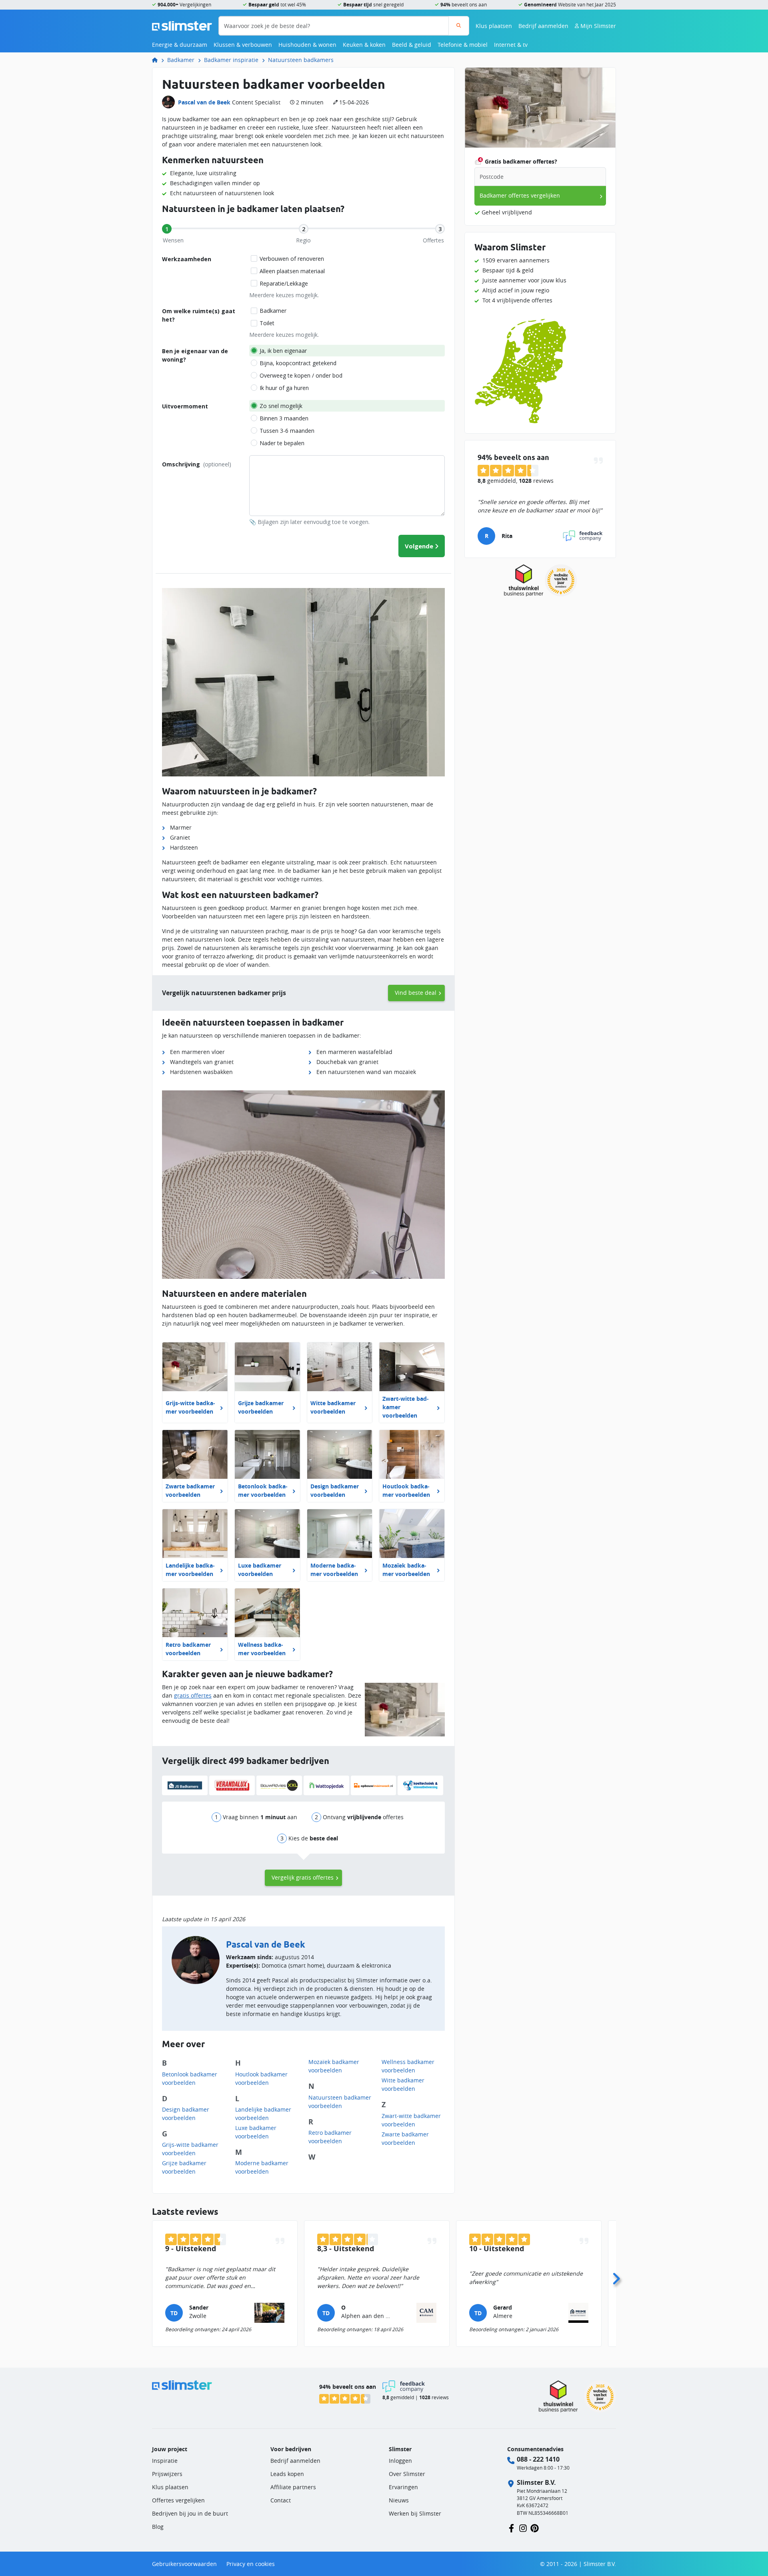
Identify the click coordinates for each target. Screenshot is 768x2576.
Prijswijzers (167, 2474)
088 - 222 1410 (538, 2459)
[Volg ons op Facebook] (511, 2527)
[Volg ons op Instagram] (523, 2527)
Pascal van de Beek (204, 102)
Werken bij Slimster (415, 2513)
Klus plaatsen (494, 26)
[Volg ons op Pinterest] (535, 2527)
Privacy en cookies (251, 2564)
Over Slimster (407, 2474)
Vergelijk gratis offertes (303, 1877)
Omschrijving (197, 464)
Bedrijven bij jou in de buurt (190, 2513)
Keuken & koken (364, 45)
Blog (158, 2527)
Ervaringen (403, 2487)
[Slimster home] (182, 25)
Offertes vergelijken (178, 2500)
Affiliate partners (293, 2487)
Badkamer (181, 60)
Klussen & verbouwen (243, 45)
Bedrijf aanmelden (543, 26)
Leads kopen (287, 2474)
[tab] (167, 229)
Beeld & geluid (412, 45)
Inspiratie (165, 2461)
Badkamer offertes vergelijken (520, 195)
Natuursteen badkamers (301, 60)
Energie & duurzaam (180, 45)
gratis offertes (193, 1695)
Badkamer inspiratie (231, 60)
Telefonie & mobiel (463, 45)
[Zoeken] (459, 26)
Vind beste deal (416, 993)
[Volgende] (616, 2276)
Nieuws (399, 2500)
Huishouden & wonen (307, 45)
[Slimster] (158, 60)
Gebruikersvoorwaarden (184, 2564)
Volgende (419, 546)
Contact (281, 2500)
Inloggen (400, 2461)
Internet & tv (511, 45)
